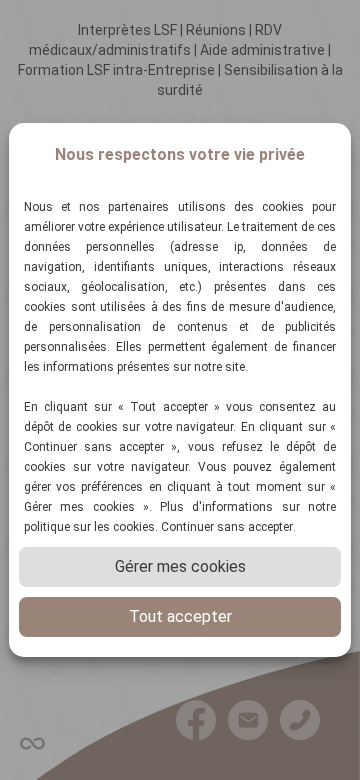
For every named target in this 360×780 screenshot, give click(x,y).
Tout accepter (180, 616)
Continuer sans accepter (227, 527)
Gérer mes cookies (180, 566)
